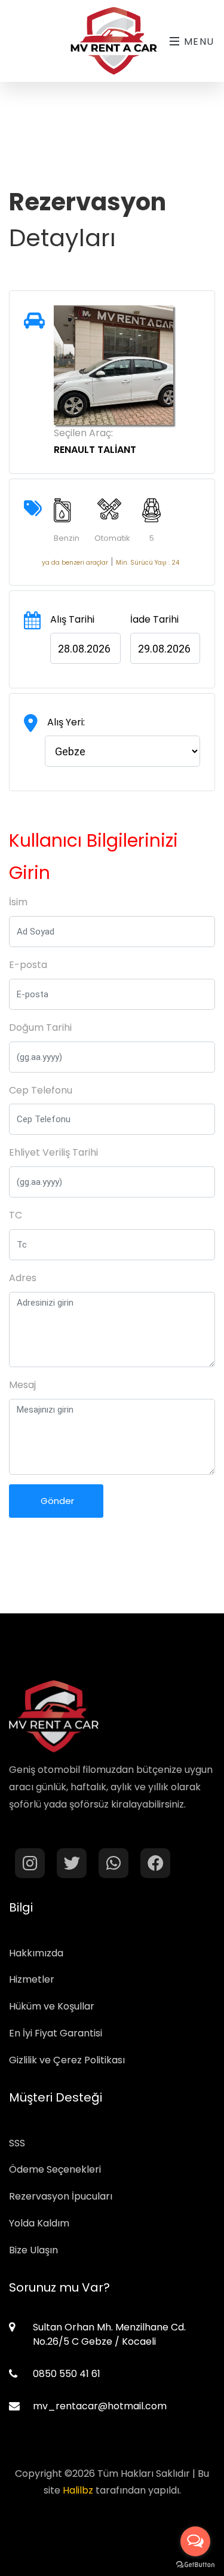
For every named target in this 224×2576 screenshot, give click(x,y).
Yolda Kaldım (39, 2223)
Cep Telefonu (41, 1090)
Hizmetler (32, 1979)
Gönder (56, 1501)
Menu (197, 42)
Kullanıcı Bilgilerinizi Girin (93, 857)
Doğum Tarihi (40, 1027)
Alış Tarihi (72, 619)
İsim (18, 902)
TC (16, 1215)
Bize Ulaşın (33, 2250)
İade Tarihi (154, 619)
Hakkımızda (36, 1953)
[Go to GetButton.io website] (195, 2564)
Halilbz (78, 2490)
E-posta (28, 965)
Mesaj (22, 1385)
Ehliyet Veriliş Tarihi (53, 1152)
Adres (23, 1278)
